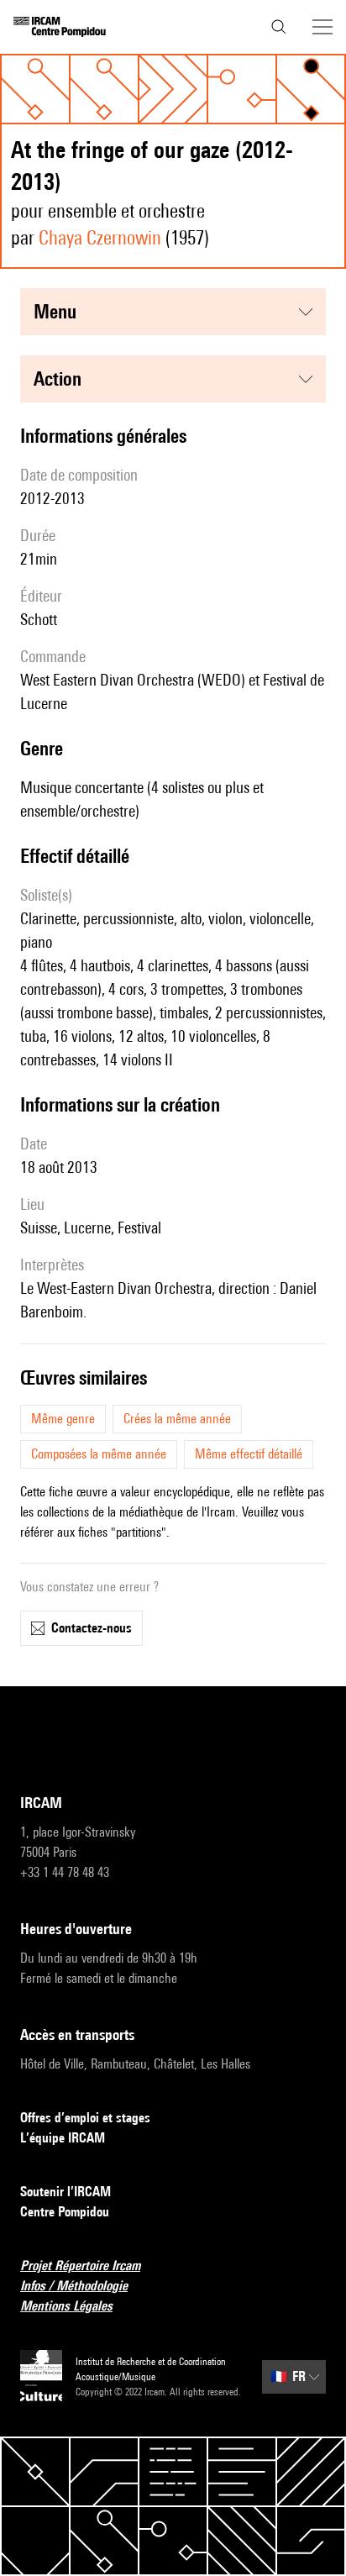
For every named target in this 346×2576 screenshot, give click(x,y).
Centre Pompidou (65, 2212)
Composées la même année (99, 1454)
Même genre (63, 1419)
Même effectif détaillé (249, 1454)
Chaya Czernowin (100, 237)
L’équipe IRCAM (63, 2138)
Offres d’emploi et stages (85, 2118)
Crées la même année (177, 1419)
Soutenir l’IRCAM (66, 2192)
